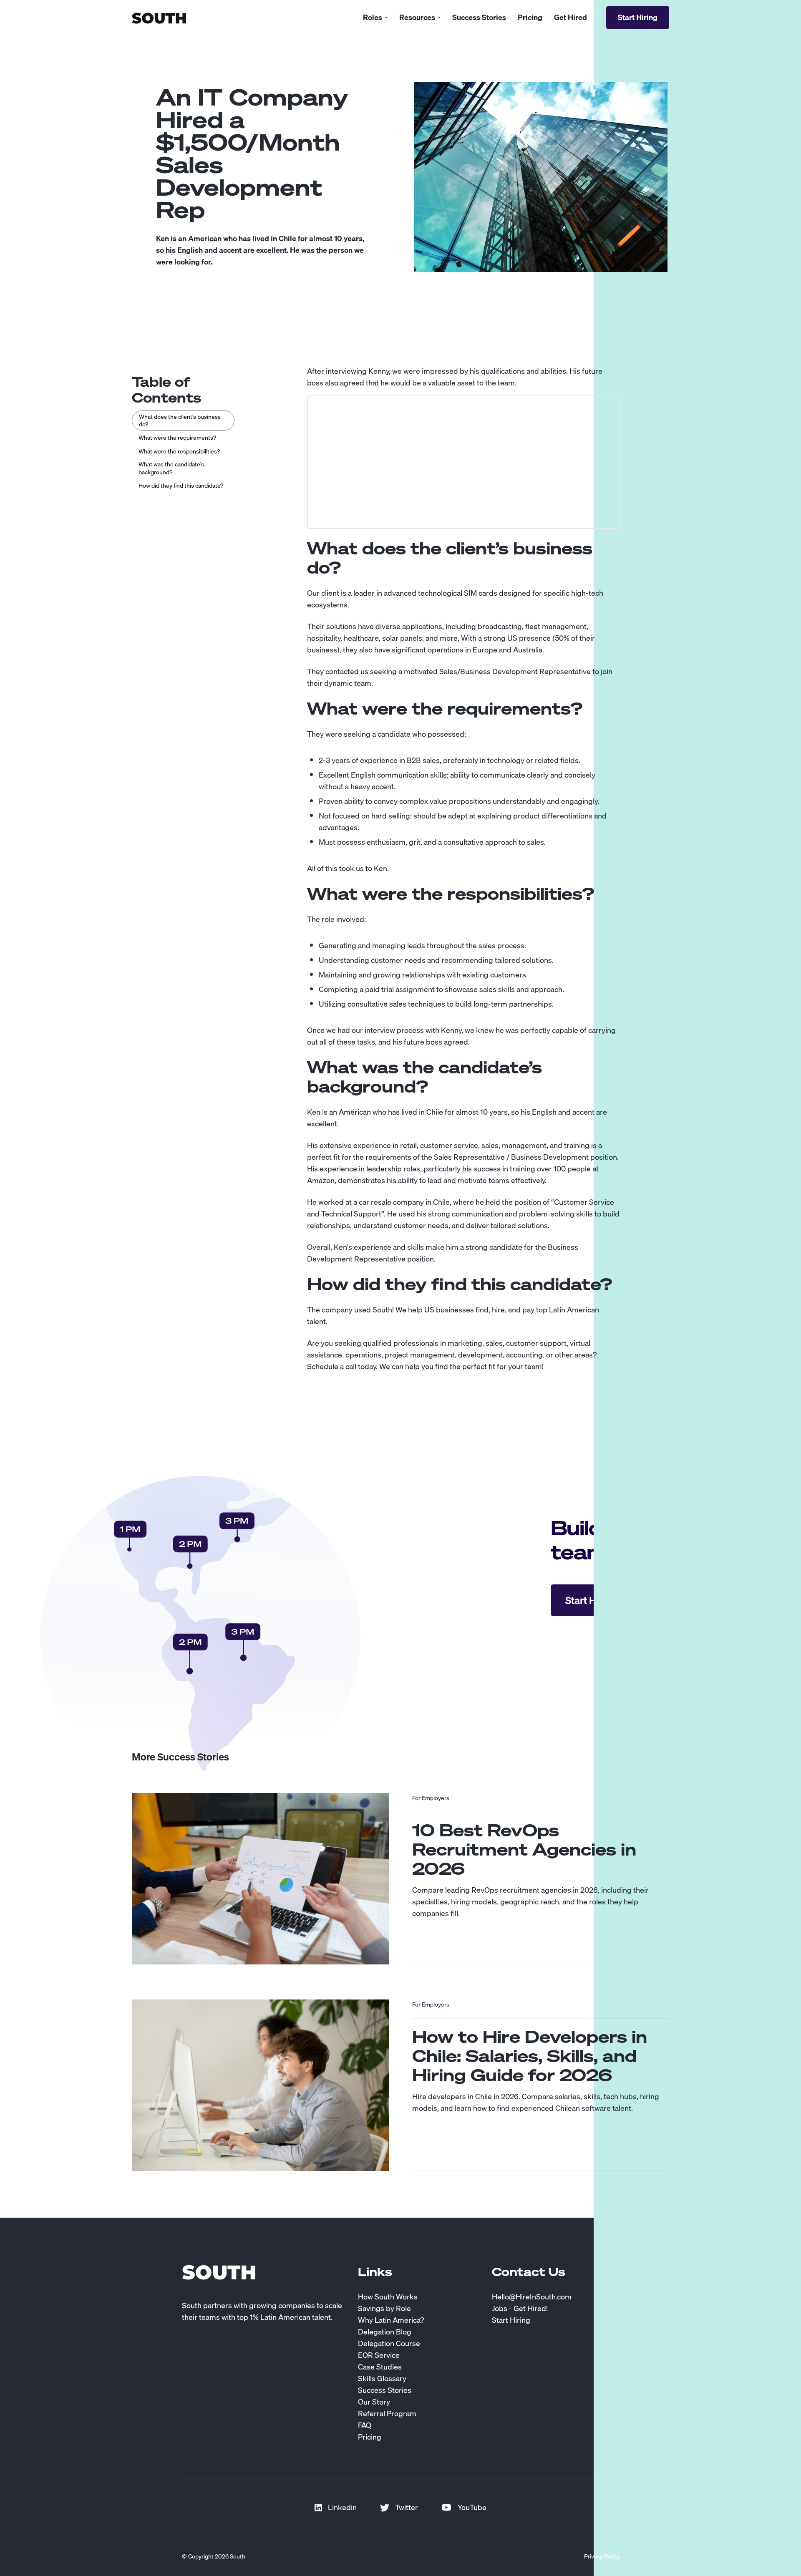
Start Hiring (511, 2320)
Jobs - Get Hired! (520, 2309)
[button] (375, 18)
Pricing (530, 18)
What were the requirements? (177, 438)
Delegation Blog (385, 2332)
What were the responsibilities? (179, 451)
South (382, 1310)
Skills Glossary (382, 2379)
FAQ (365, 2425)
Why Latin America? (391, 2320)
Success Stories (479, 18)
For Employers (431, 1798)
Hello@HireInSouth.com (532, 2297)
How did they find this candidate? (181, 486)
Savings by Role (384, 2309)
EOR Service (379, 2355)
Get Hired (571, 18)
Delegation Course (389, 2344)
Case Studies (380, 2367)
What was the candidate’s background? (171, 468)
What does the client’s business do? (180, 421)
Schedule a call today (341, 1366)
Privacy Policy (602, 2556)
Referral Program (387, 2414)
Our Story (374, 2402)
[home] (159, 17)
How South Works (388, 2297)
